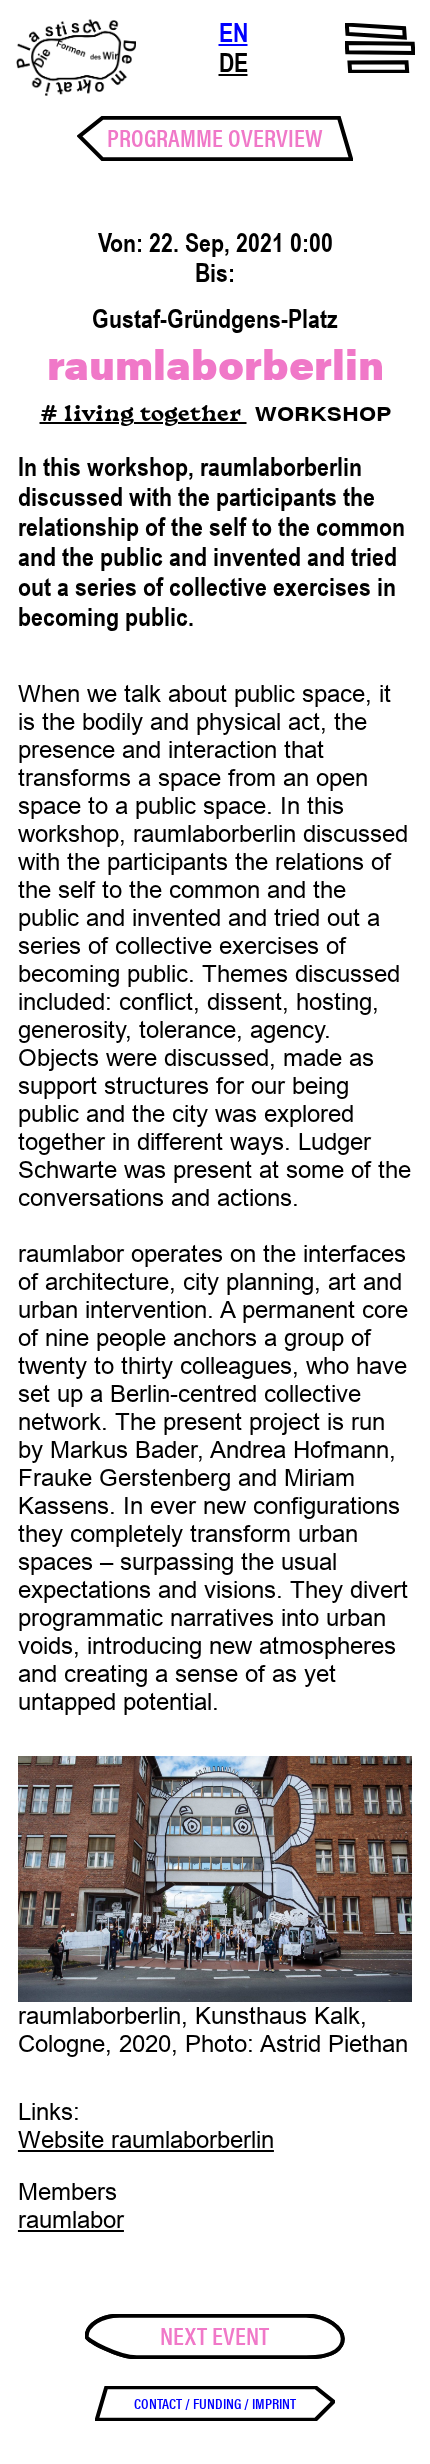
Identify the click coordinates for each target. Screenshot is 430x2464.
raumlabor (71, 2219)
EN (233, 33)
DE (233, 63)
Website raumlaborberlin (146, 2139)
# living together (143, 415)
